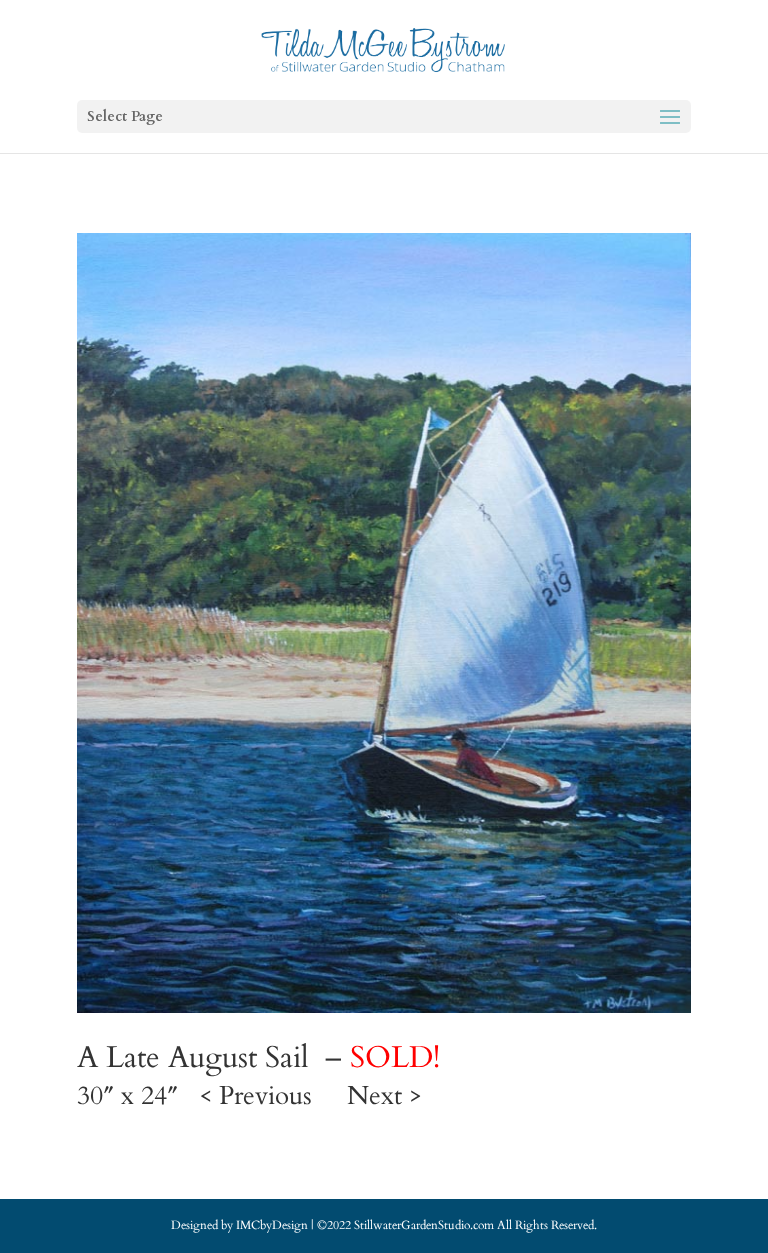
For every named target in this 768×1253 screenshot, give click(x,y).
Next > (384, 1095)
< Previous (255, 1095)
